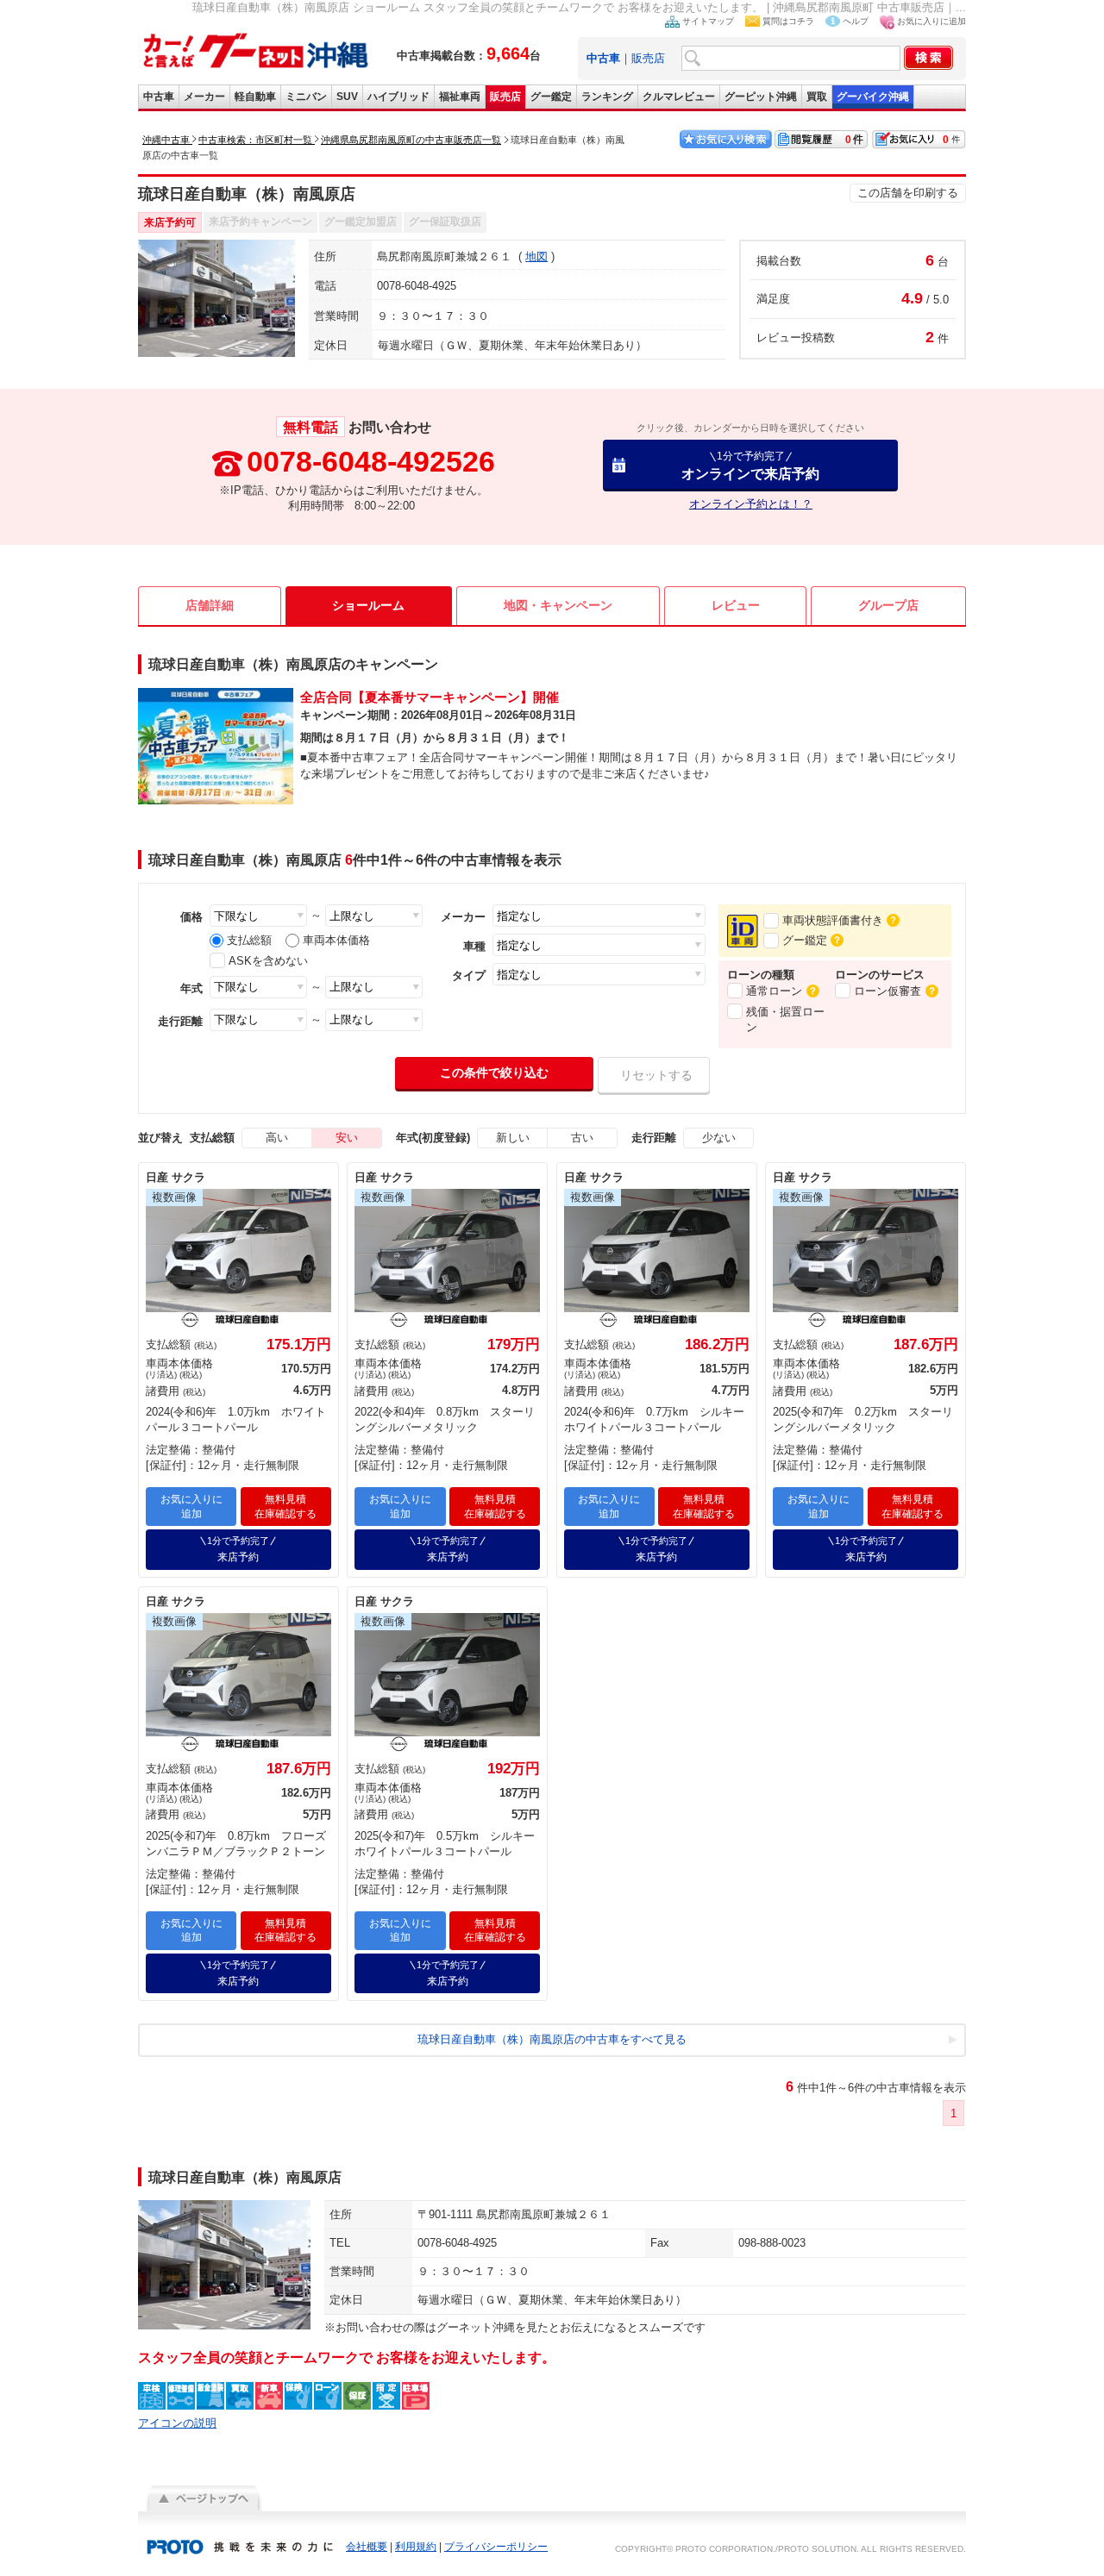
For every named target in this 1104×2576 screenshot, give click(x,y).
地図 (536, 256)
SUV (347, 97)
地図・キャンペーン (558, 605)
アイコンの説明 (177, 2423)
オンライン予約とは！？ (751, 504)
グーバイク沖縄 (873, 97)
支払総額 (249, 940)
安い (347, 1138)
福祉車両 (460, 97)
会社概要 (367, 2547)
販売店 (648, 58)
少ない (719, 1138)
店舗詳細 (210, 605)
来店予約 (238, 1549)
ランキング (607, 97)
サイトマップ (708, 21)
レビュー (736, 605)
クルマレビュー (679, 97)
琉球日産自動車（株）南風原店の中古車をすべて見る (552, 2039)
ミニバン (306, 97)
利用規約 (416, 2547)
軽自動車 (255, 97)
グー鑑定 (551, 97)
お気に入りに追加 (931, 21)
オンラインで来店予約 (750, 465)
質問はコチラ (788, 21)
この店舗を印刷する (908, 193)
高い (277, 1138)
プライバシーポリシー (496, 2547)
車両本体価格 (336, 940)
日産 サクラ (176, 1177)
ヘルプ (856, 21)
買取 (817, 97)
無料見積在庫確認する (285, 1507)
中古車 (159, 97)
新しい (513, 1138)
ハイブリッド (398, 97)
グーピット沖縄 (761, 97)
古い (582, 1138)
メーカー (204, 97)
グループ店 (888, 605)
